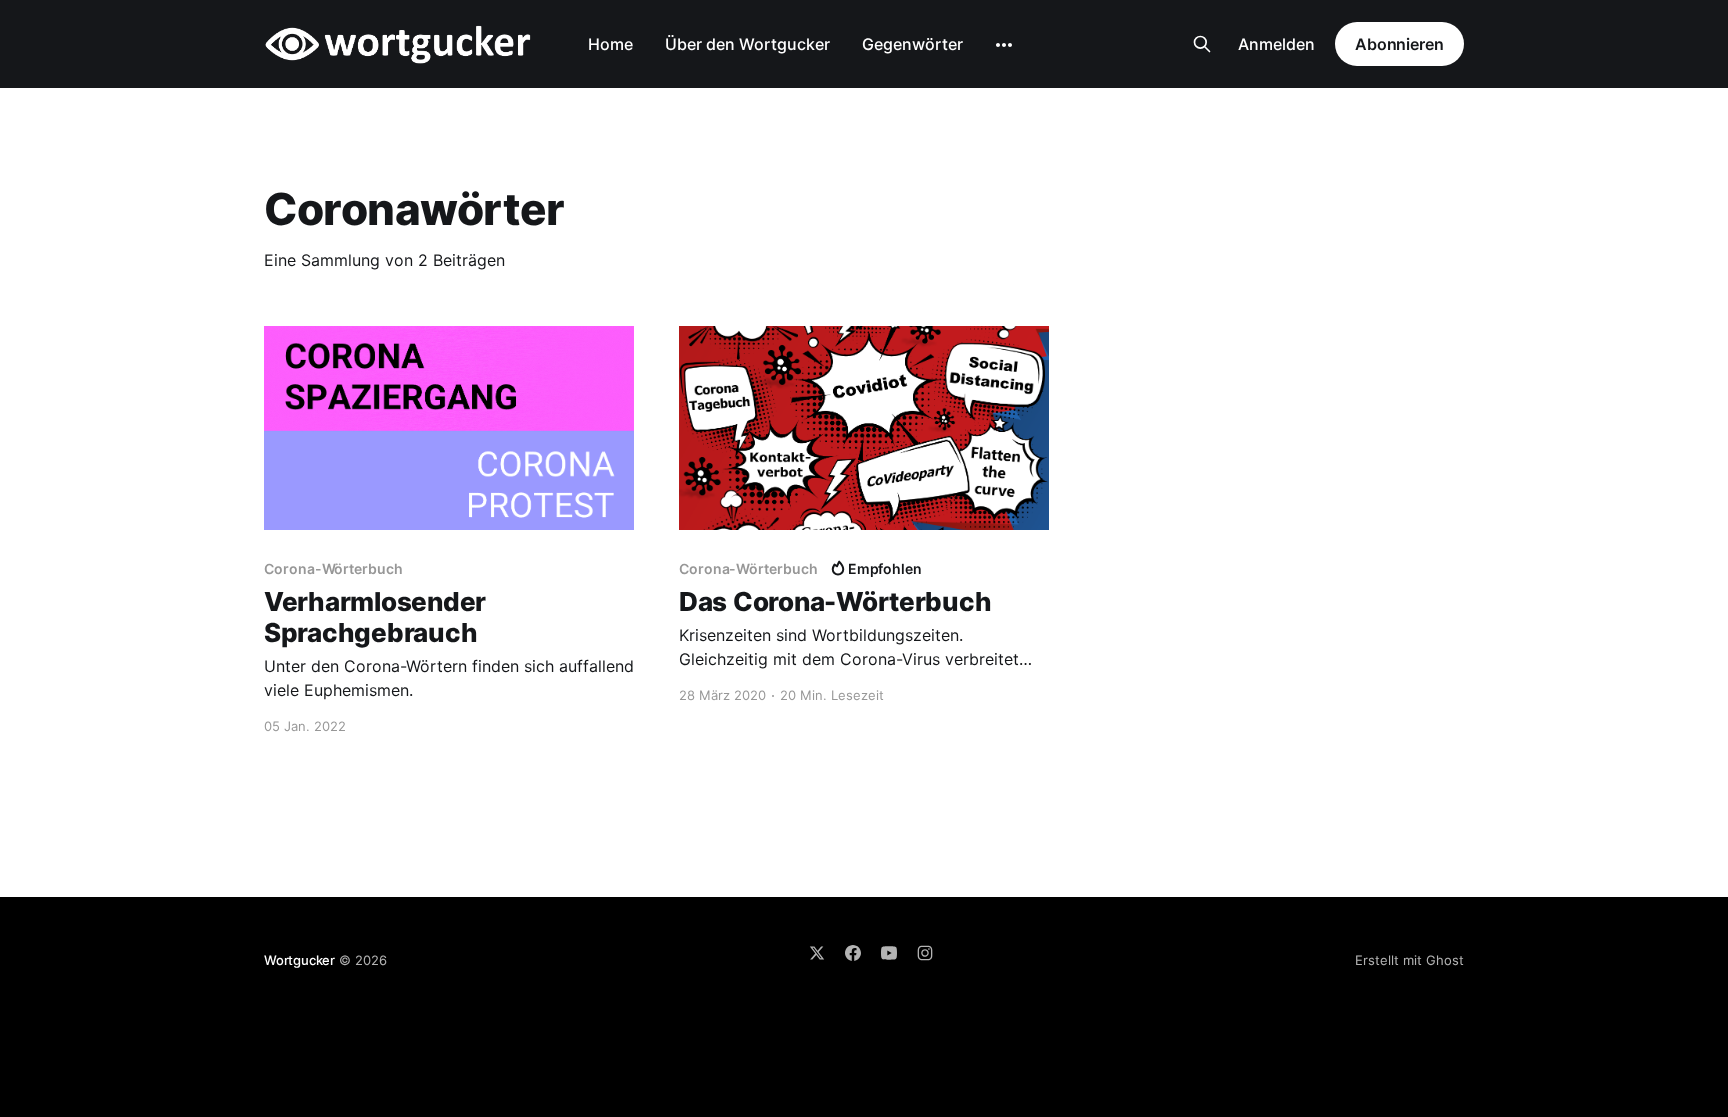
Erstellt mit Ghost (1409, 960)
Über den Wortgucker (747, 44)
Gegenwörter (912, 44)
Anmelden (1276, 44)
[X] (817, 953)
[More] (1004, 45)
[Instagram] (925, 953)
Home (610, 44)
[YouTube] (889, 953)
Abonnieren (1399, 44)
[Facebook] (853, 953)
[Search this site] (1202, 44)
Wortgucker (299, 960)
